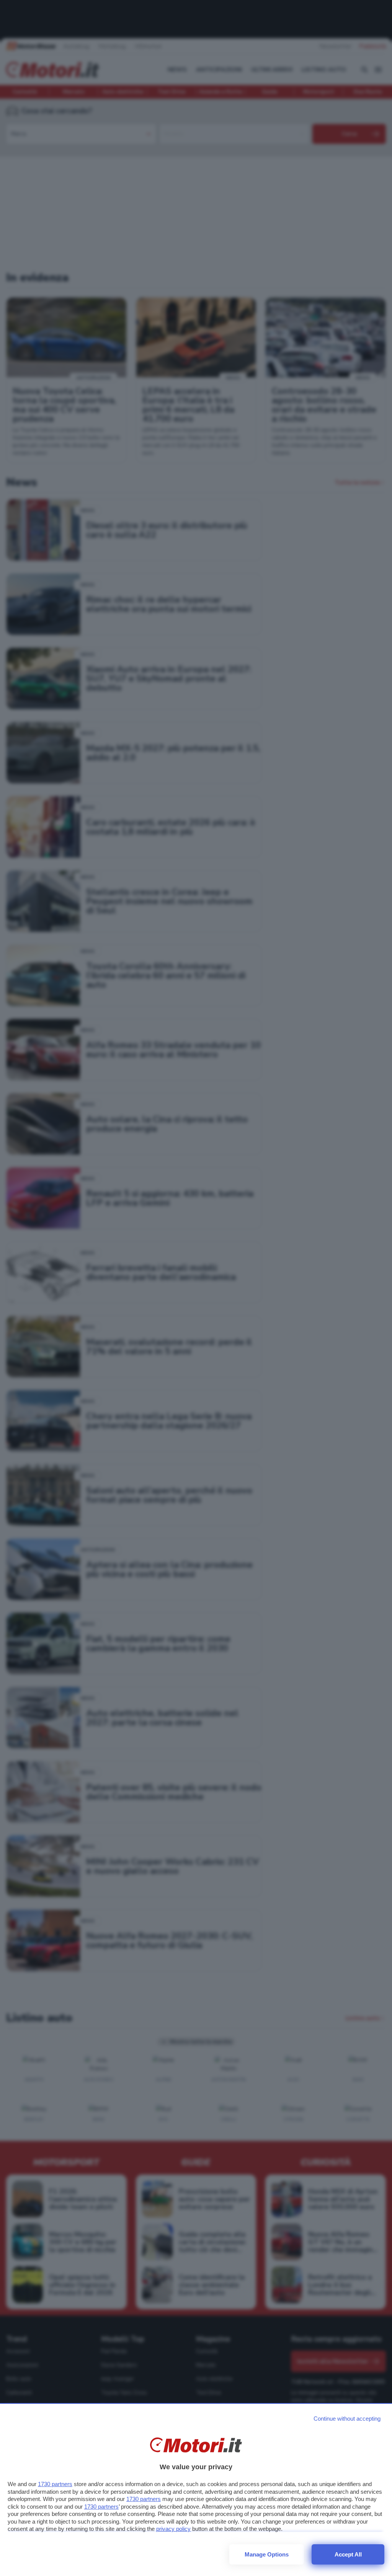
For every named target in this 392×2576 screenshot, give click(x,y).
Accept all (348, 2554)
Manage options (267, 2554)
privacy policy (173, 2529)
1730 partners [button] (55, 2484)
